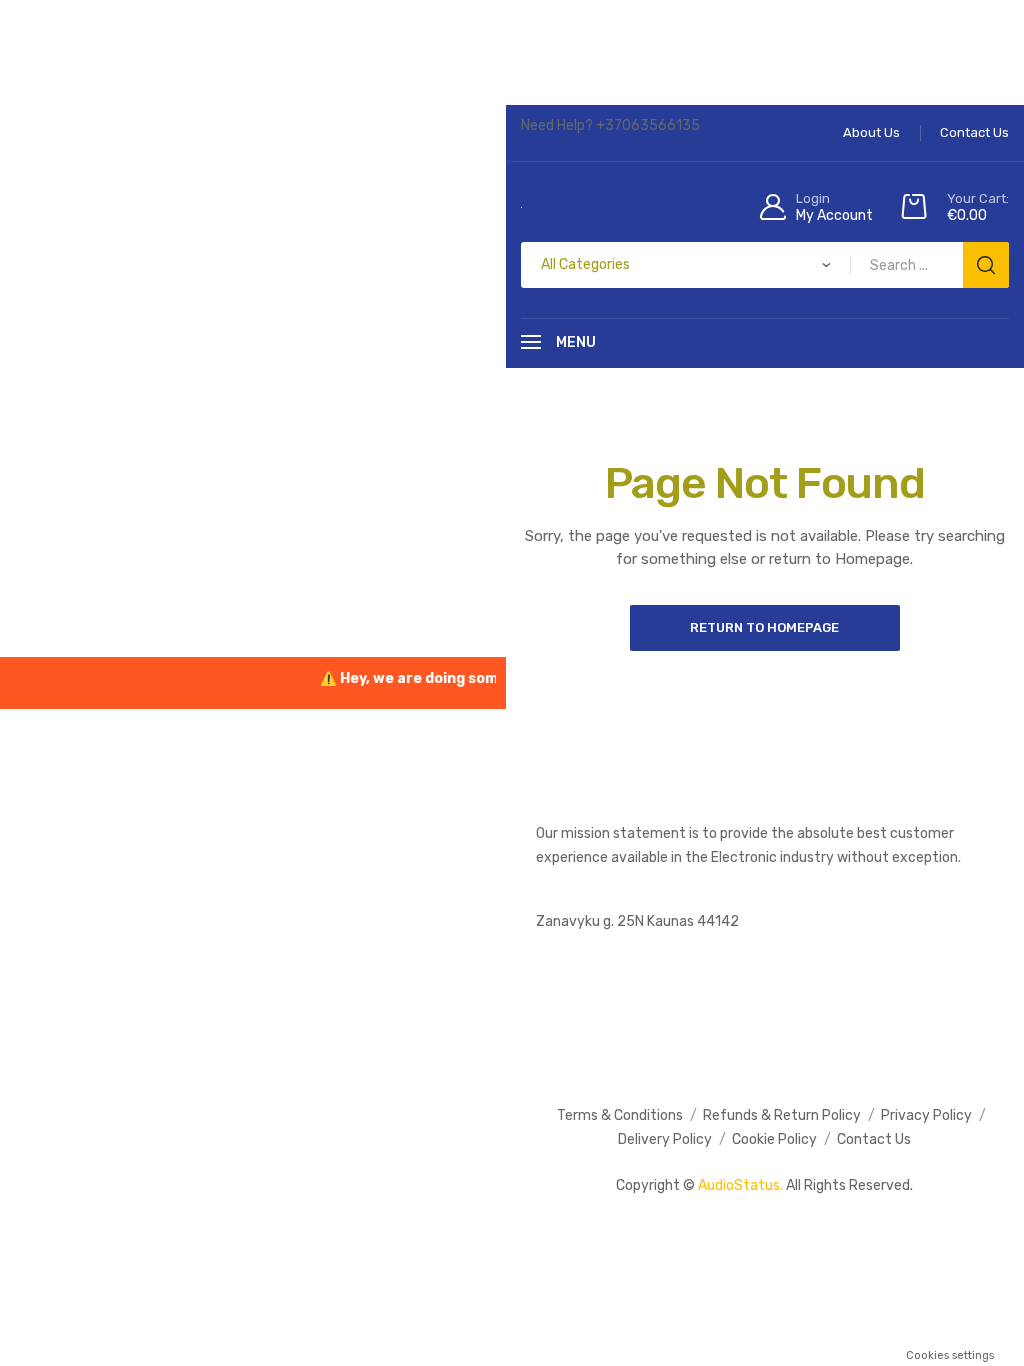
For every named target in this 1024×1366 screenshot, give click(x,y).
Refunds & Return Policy (782, 1115)
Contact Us (874, 1139)
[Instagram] (613, 985)
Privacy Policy (926, 1115)
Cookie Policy (774, 1139)
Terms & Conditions (620, 1115)
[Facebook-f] (558, 985)
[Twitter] (668, 985)
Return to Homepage (764, 627)
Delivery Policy (665, 1139)
